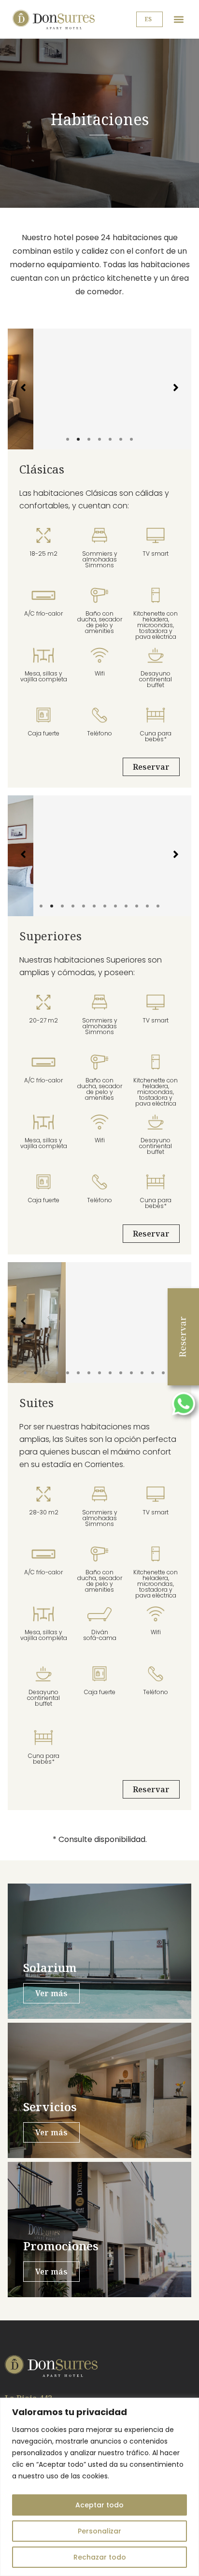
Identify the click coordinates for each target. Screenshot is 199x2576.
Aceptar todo (99, 2505)
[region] (99, 2487)
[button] (178, 20)
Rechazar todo (100, 2557)
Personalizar (99, 2531)
